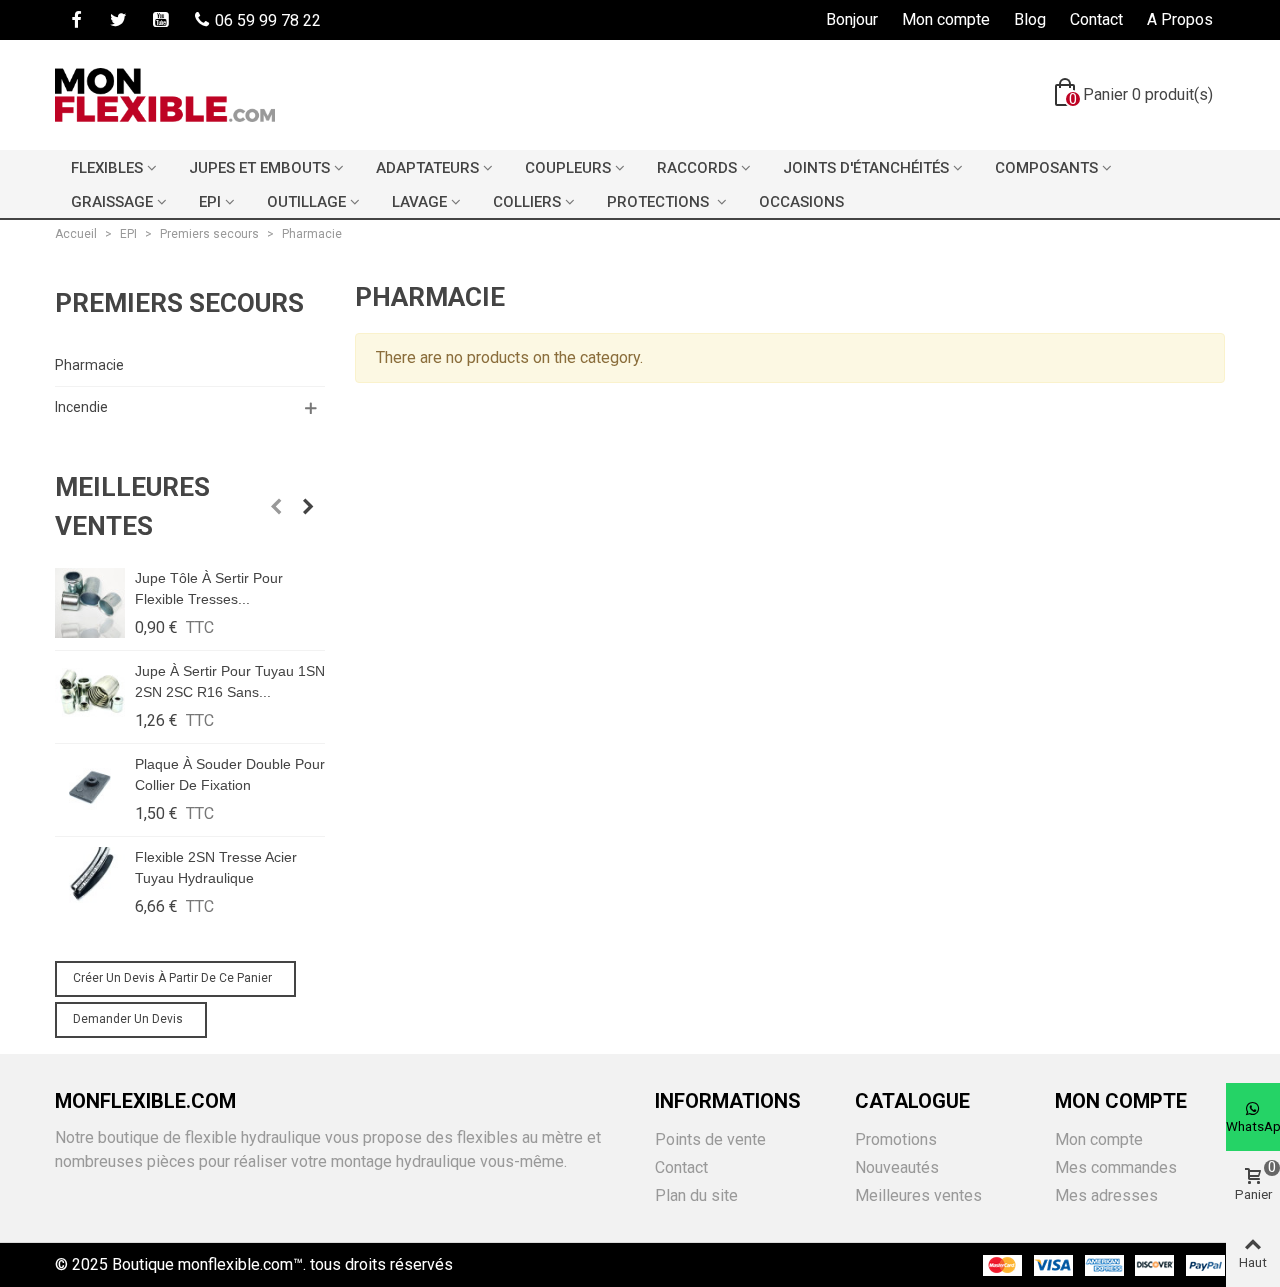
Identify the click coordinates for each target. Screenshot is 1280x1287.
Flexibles (107, 168)
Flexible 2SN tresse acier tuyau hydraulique (216, 867)
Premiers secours (179, 303)
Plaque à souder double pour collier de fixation (230, 774)
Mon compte (1099, 1139)
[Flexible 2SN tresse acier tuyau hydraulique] (90, 882)
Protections (660, 202)
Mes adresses (1106, 1195)
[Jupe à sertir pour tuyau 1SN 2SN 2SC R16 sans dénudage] (90, 696)
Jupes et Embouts (259, 168)
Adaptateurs (427, 168)
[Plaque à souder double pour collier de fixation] (90, 789)
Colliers (527, 202)
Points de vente (710, 1139)
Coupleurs (568, 168)
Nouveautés (897, 1167)
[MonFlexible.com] (165, 95)
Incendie (81, 407)
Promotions (896, 1139)
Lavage (419, 202)
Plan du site (696, 1195)
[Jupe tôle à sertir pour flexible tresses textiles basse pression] (90, 603)
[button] (276, 507)
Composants (1046, 168)
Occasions (801, 202)
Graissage (112, 202)
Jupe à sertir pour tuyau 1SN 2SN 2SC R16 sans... (230, 681)
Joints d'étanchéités (866, 168)
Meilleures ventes (132, 506)
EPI (210, 202)
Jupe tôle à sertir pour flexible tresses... (209, 588)
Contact (681, 1167)
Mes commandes (1116, 1167)
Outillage (306, 202)
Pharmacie (89, 365)
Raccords (697, 168)
